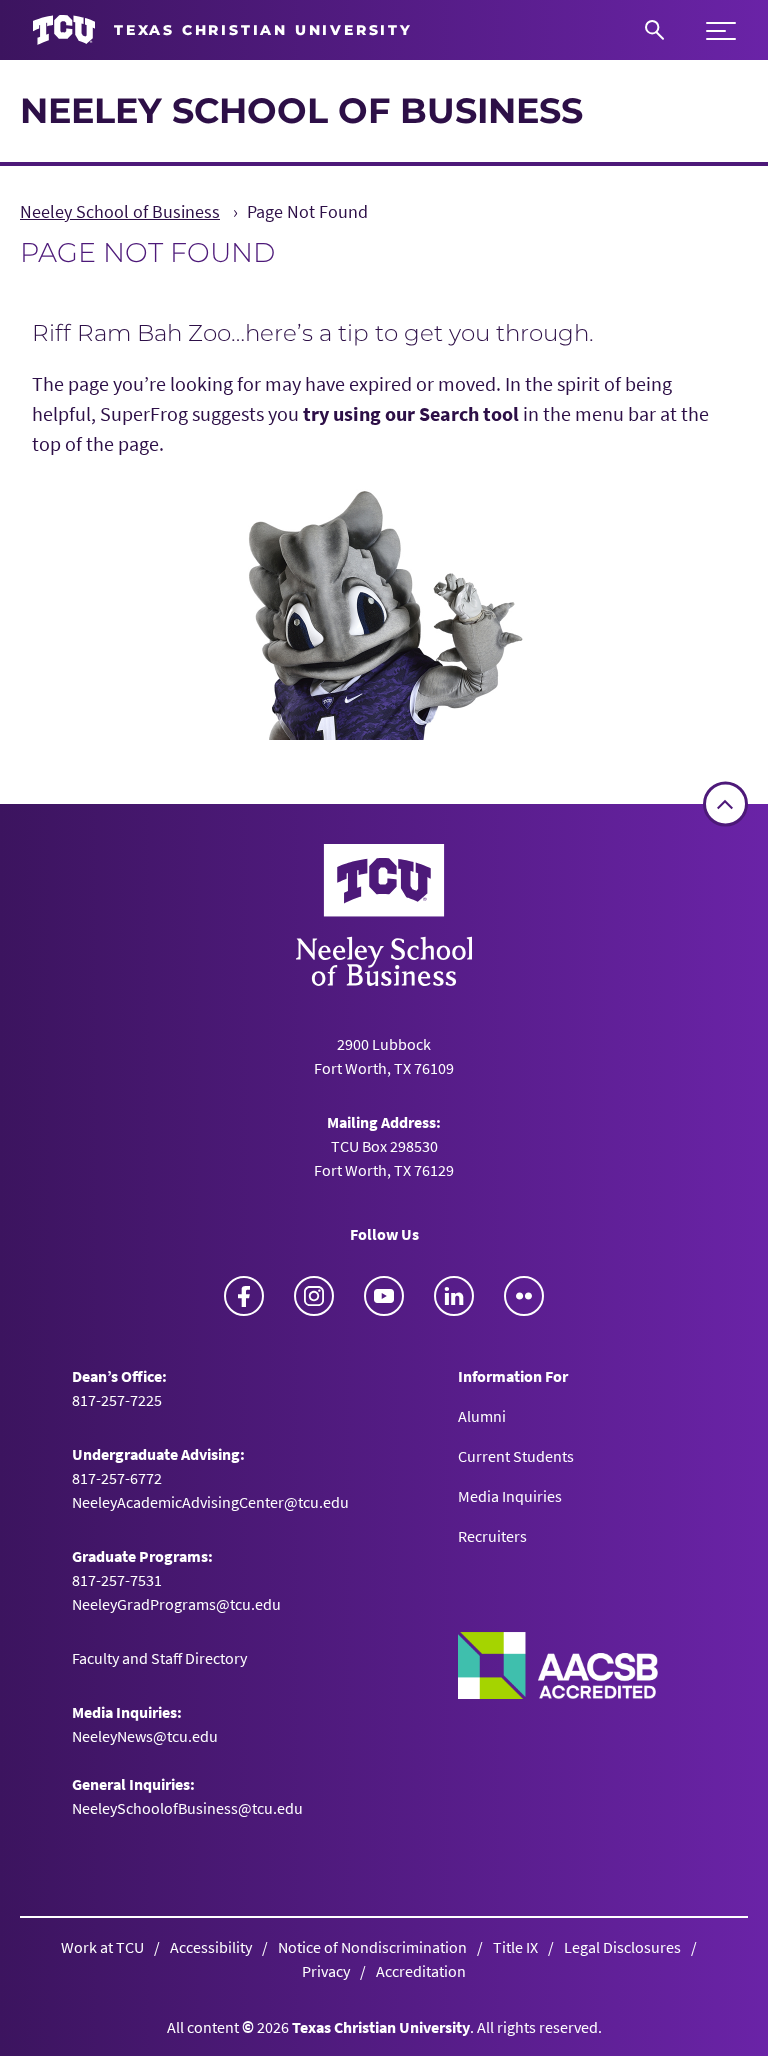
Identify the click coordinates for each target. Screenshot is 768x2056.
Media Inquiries (510, 1496)
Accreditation (421, 1971)
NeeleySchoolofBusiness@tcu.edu (187, 1808)
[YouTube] (384, 1296)
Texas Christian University (381, 2027)
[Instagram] (314, 1296)
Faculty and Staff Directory (159, 1658)
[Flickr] (524, 1296)
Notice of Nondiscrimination (372, 1947)
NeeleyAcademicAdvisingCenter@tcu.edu (210, 1502)
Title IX (515, 1947)
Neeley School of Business (301, 110)
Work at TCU (102, 1947)
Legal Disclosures (622, 1947)
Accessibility (211, 1947)
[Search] (654, 30)
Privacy (326, 1971)
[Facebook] (244, 1296)
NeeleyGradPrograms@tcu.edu (176, 1604)
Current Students (516, 1456)
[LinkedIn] (454, 1296)
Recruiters (492, 1536)
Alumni (482, 1416)
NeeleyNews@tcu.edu (145, 1736)
